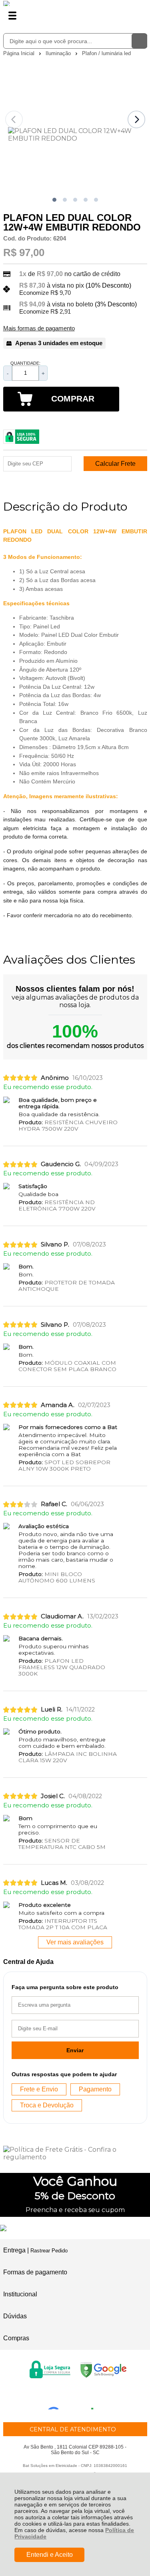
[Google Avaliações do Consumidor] (73, 2399)
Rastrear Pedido (49, 2251)
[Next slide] (136, 119)
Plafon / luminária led (106, 53)
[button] (54, 200)
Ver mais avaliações (75, 1942)
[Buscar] (139, 41)
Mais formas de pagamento (39, 328)
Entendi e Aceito (50, 2555)
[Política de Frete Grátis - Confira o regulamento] (75, 2153)
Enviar (75, 2050)
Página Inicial (20, 53)
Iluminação (59, 53)
